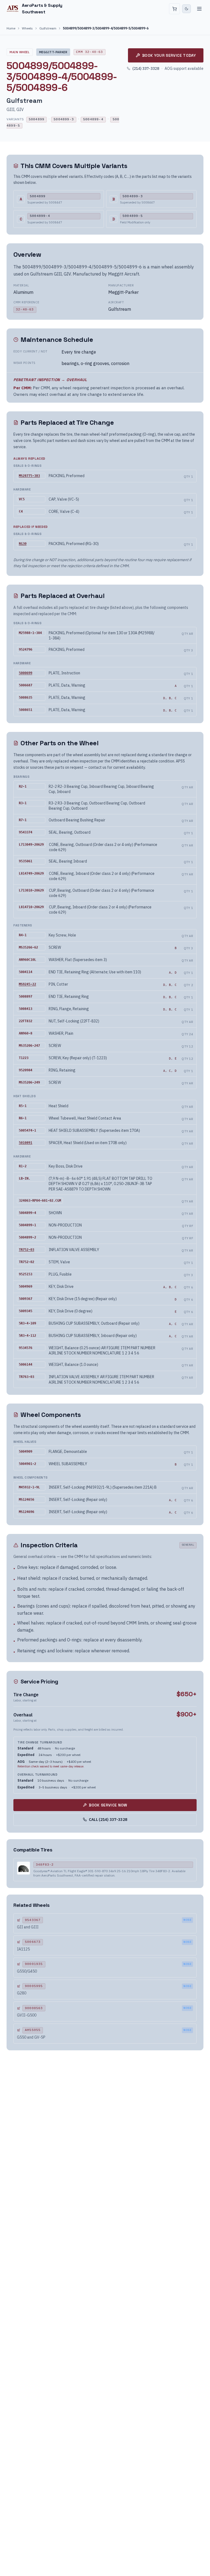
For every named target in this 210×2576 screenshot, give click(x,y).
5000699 (26, 673)
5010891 (26, 1143)
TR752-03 (27, 1250)
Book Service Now (108, 1805)
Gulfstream (48, 28)
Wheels (27, 28)
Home (11, 28)
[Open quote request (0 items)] (174, 9)
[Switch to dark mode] (186, 9)
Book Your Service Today (169, 55)
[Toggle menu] (199, 9)
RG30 (23, 544)
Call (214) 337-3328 (108, 1820)
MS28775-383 (29, 476)
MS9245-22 (27, 984)
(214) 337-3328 (146, 68)
